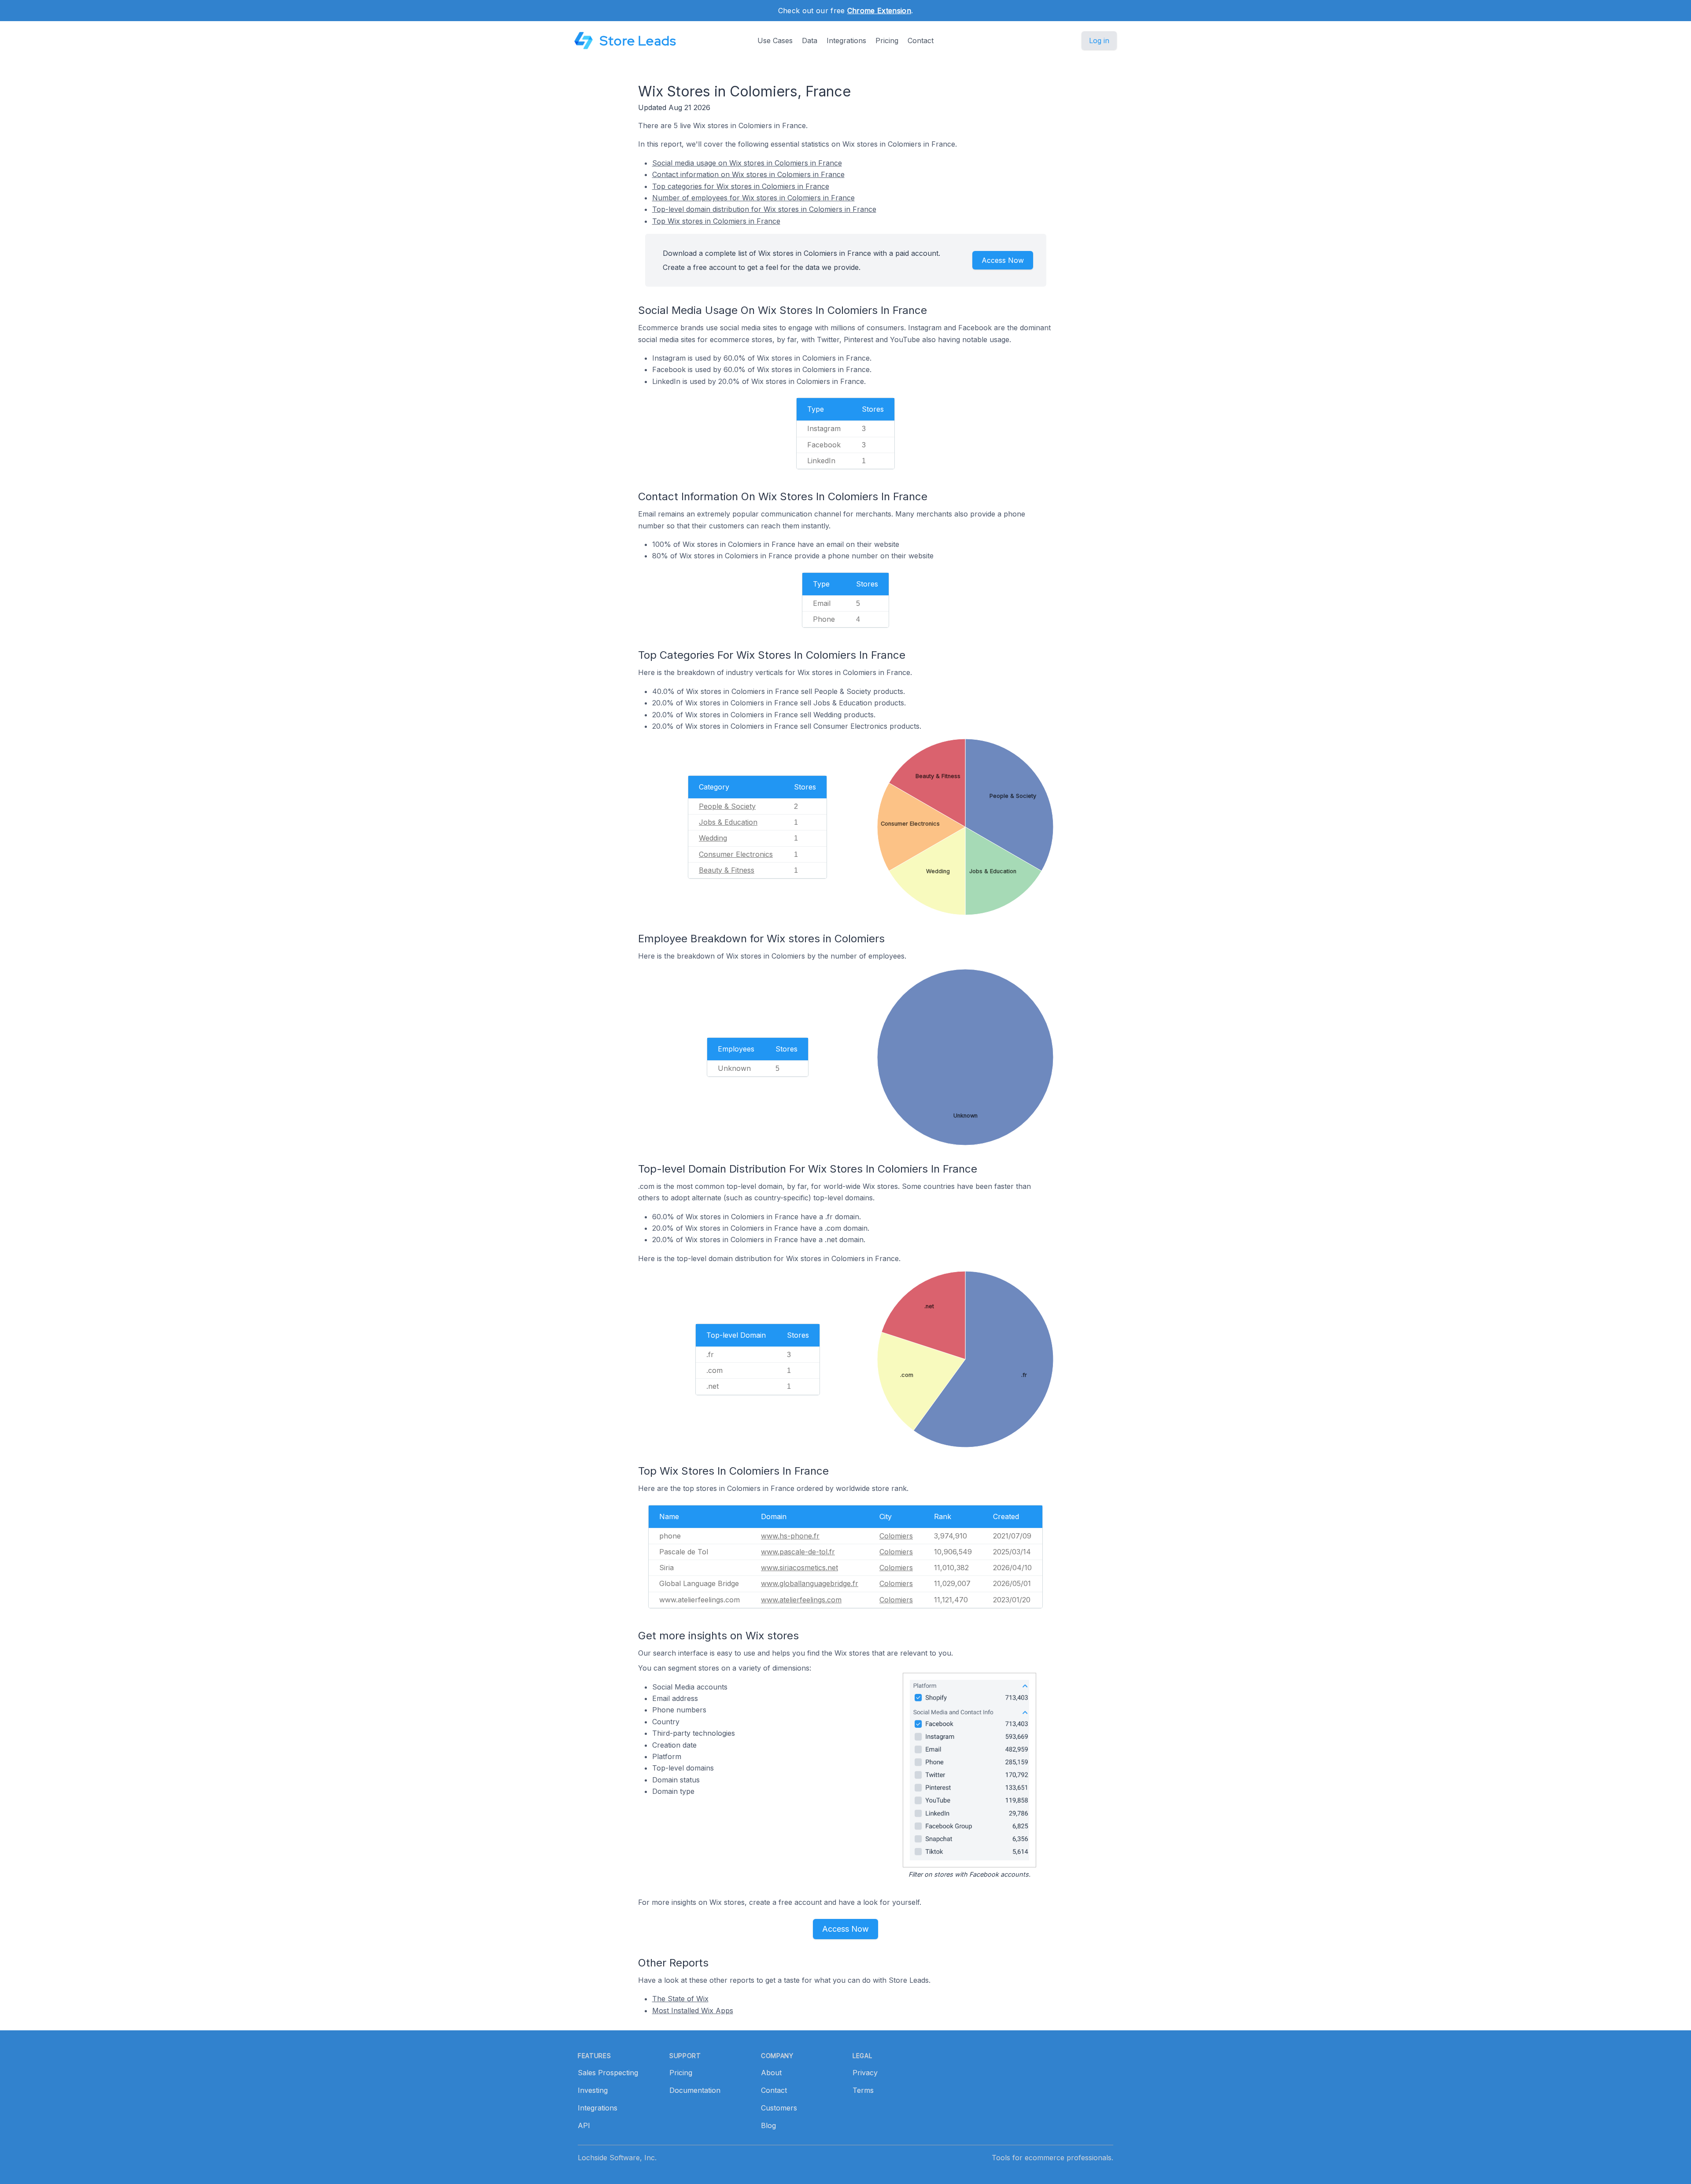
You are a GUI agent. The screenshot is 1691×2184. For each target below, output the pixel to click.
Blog (768, 2125)
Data (810, 41)
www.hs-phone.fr (790, 1536)
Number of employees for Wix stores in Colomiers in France (753, 198)
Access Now (1003, 260)
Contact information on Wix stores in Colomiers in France (748, 174)
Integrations (846, 41)
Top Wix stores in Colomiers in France (716, 221)
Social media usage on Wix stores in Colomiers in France (747, 163)
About (771, 2073)
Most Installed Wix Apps (693, 2011)
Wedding (713, 838)
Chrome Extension (879, 11)
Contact (921, 41)
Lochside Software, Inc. (617, 2158)
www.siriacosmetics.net (799, 1568)
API (584, 2125)
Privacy (865, 2073)
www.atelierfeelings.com (801, 1600)
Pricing (887, 41)
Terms (863, 2090)
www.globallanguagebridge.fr (810, 1583)
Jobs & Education (728, 822)
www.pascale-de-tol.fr (798, 1552)
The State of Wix (680, 1999)
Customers (779, 2108)
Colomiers (896, 1536)
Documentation (695, 2090)
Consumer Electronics (736, 854)
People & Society (727, 806)
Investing (593, 2090)
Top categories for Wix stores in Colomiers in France (741, 186)
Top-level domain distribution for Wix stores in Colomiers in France (764, 209)
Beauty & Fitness (727, 870)
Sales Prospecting (608, 2073)
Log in (1099, 41)
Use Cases (775, 41)
